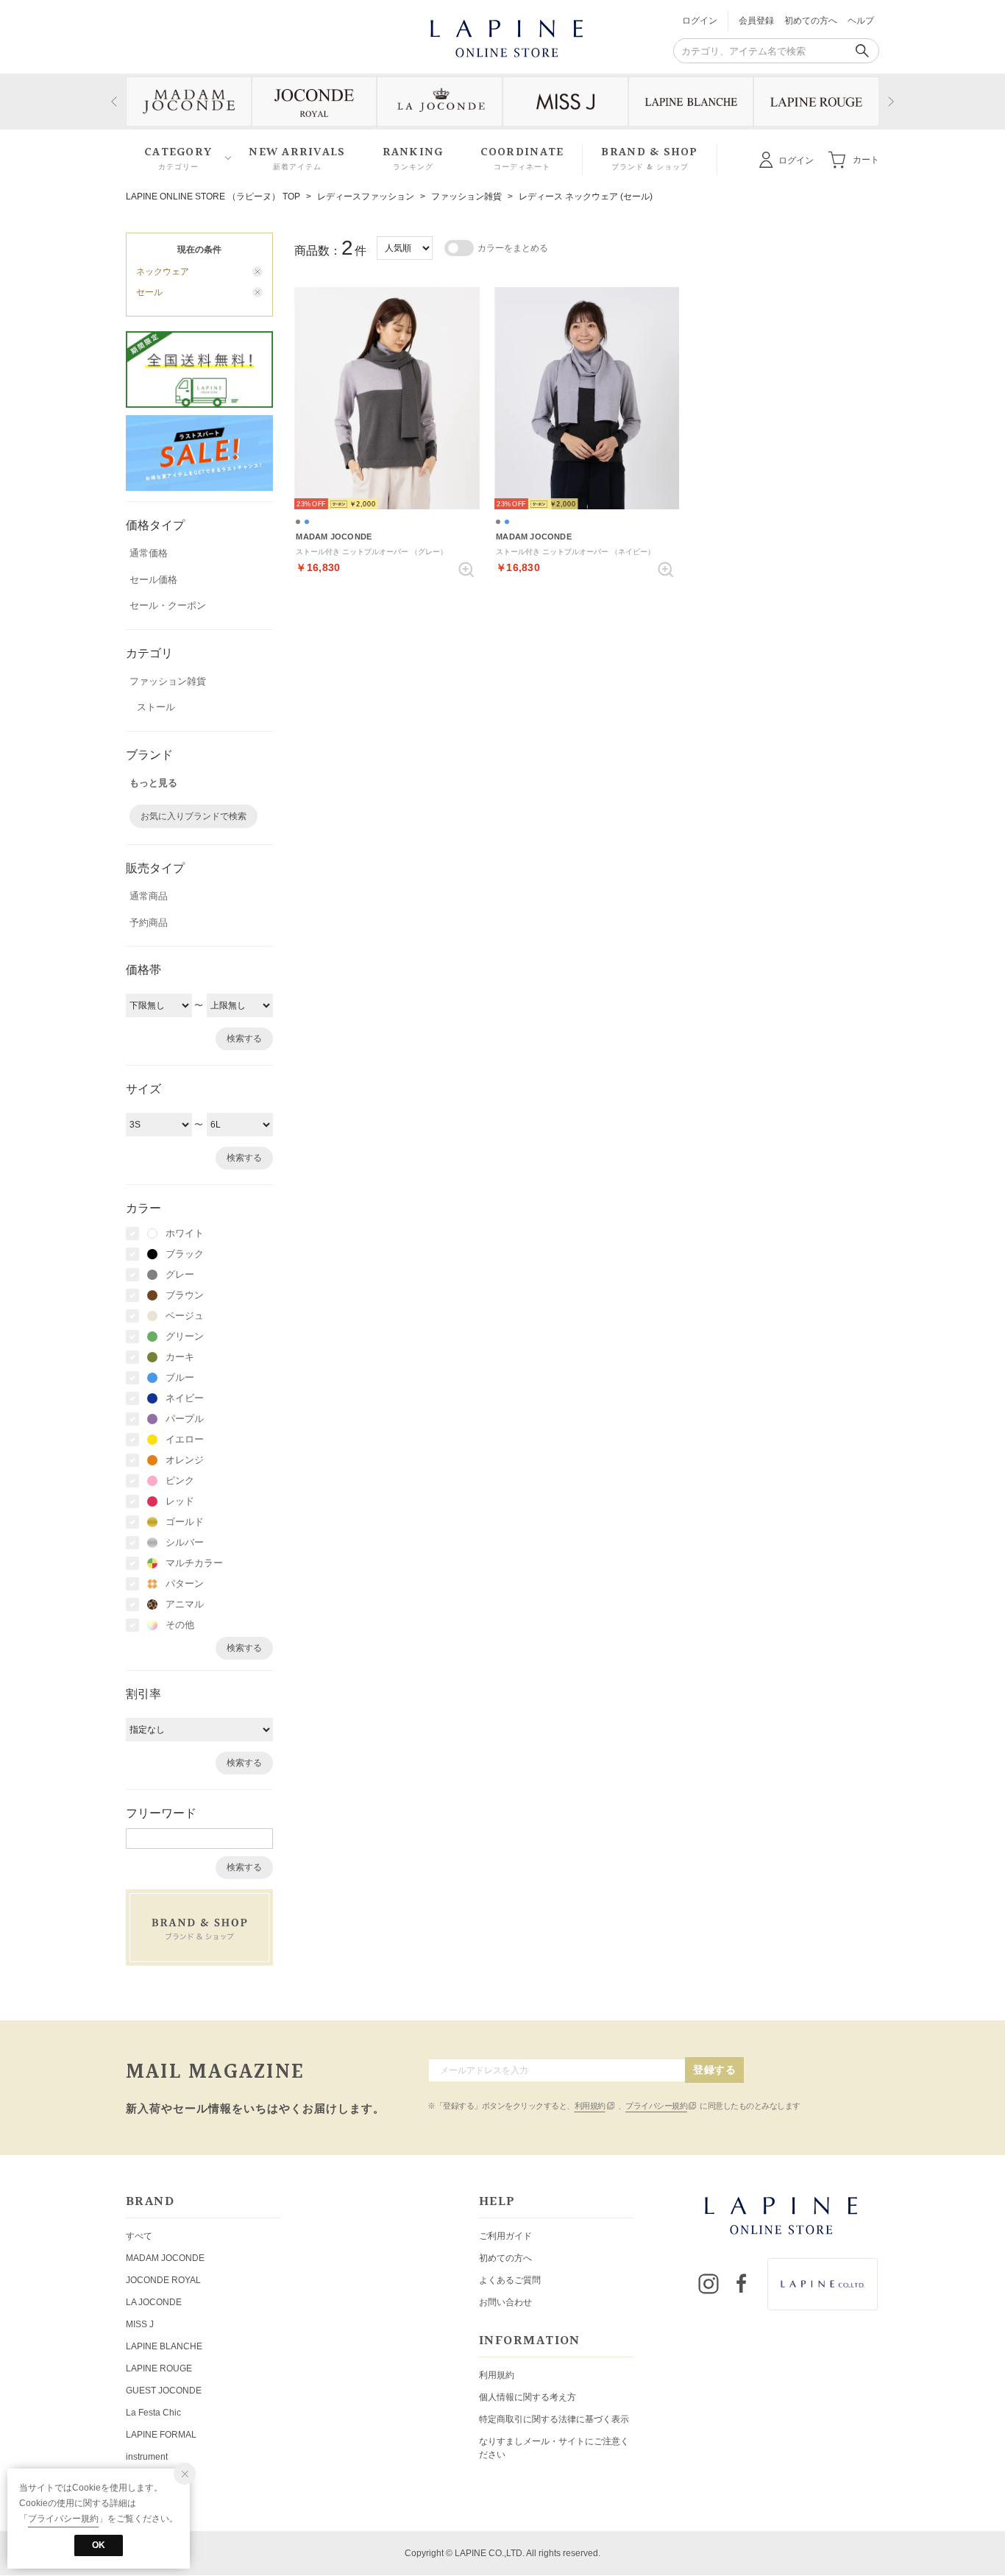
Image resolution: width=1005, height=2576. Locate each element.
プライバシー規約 (656, 2106)
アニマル (185, 1604)
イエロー (185, 1439)
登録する (714, 2070)
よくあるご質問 (510, 2280)
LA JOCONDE (154, 2302)
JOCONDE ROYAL (163, 2280)
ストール (156, 707)
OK (99, 2545)
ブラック (185, 1254)
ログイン (700, 21)
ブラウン (185, 1295)
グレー (180, 1274)
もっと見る (153, 783)
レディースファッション (366, 197)
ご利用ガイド (505, 2236)
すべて (139, 2236)
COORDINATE (522, 159)
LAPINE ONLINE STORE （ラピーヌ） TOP (213, 197)
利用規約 (590, 2106)
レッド (180, 1501)
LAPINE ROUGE (159, 2368)
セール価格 (153, 580)
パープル (185, 1419)
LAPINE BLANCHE (164, 2346)
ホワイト (185, 1233)
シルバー (185, 1542)
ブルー (180, 1377)
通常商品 (149, 896)
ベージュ (185, 1316)
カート (866, 159)
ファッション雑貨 (466, 197)
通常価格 (149, 553)
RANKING (413, 159)
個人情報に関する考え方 (528, 2397)
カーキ (180, 1357)
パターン (185, 1584)
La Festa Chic (153, 2413)
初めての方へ (811, 21)
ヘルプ (861, 21)
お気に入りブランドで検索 (193, 816)
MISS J (140, 2324)
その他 (180, 1625)
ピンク (180, 1480)
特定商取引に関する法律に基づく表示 (554, 2419)
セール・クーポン (168, 605)
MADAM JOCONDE (165, 2258)
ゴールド (185, 1522)
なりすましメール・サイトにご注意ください (554, 2448)
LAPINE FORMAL (161, 2435)
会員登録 (756, 21)
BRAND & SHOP (649, 159)
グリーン (185, 1336)
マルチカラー (194, 1563)
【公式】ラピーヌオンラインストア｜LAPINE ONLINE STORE (505, 37)
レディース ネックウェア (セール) (586, 197)
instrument (147, 2457)
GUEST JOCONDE (164, 2391)
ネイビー (185, 1398)
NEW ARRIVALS (297, 159)
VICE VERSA (152, 2479)
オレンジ (185, 1460)
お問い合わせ (505, 2302)
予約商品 (149, 923)
